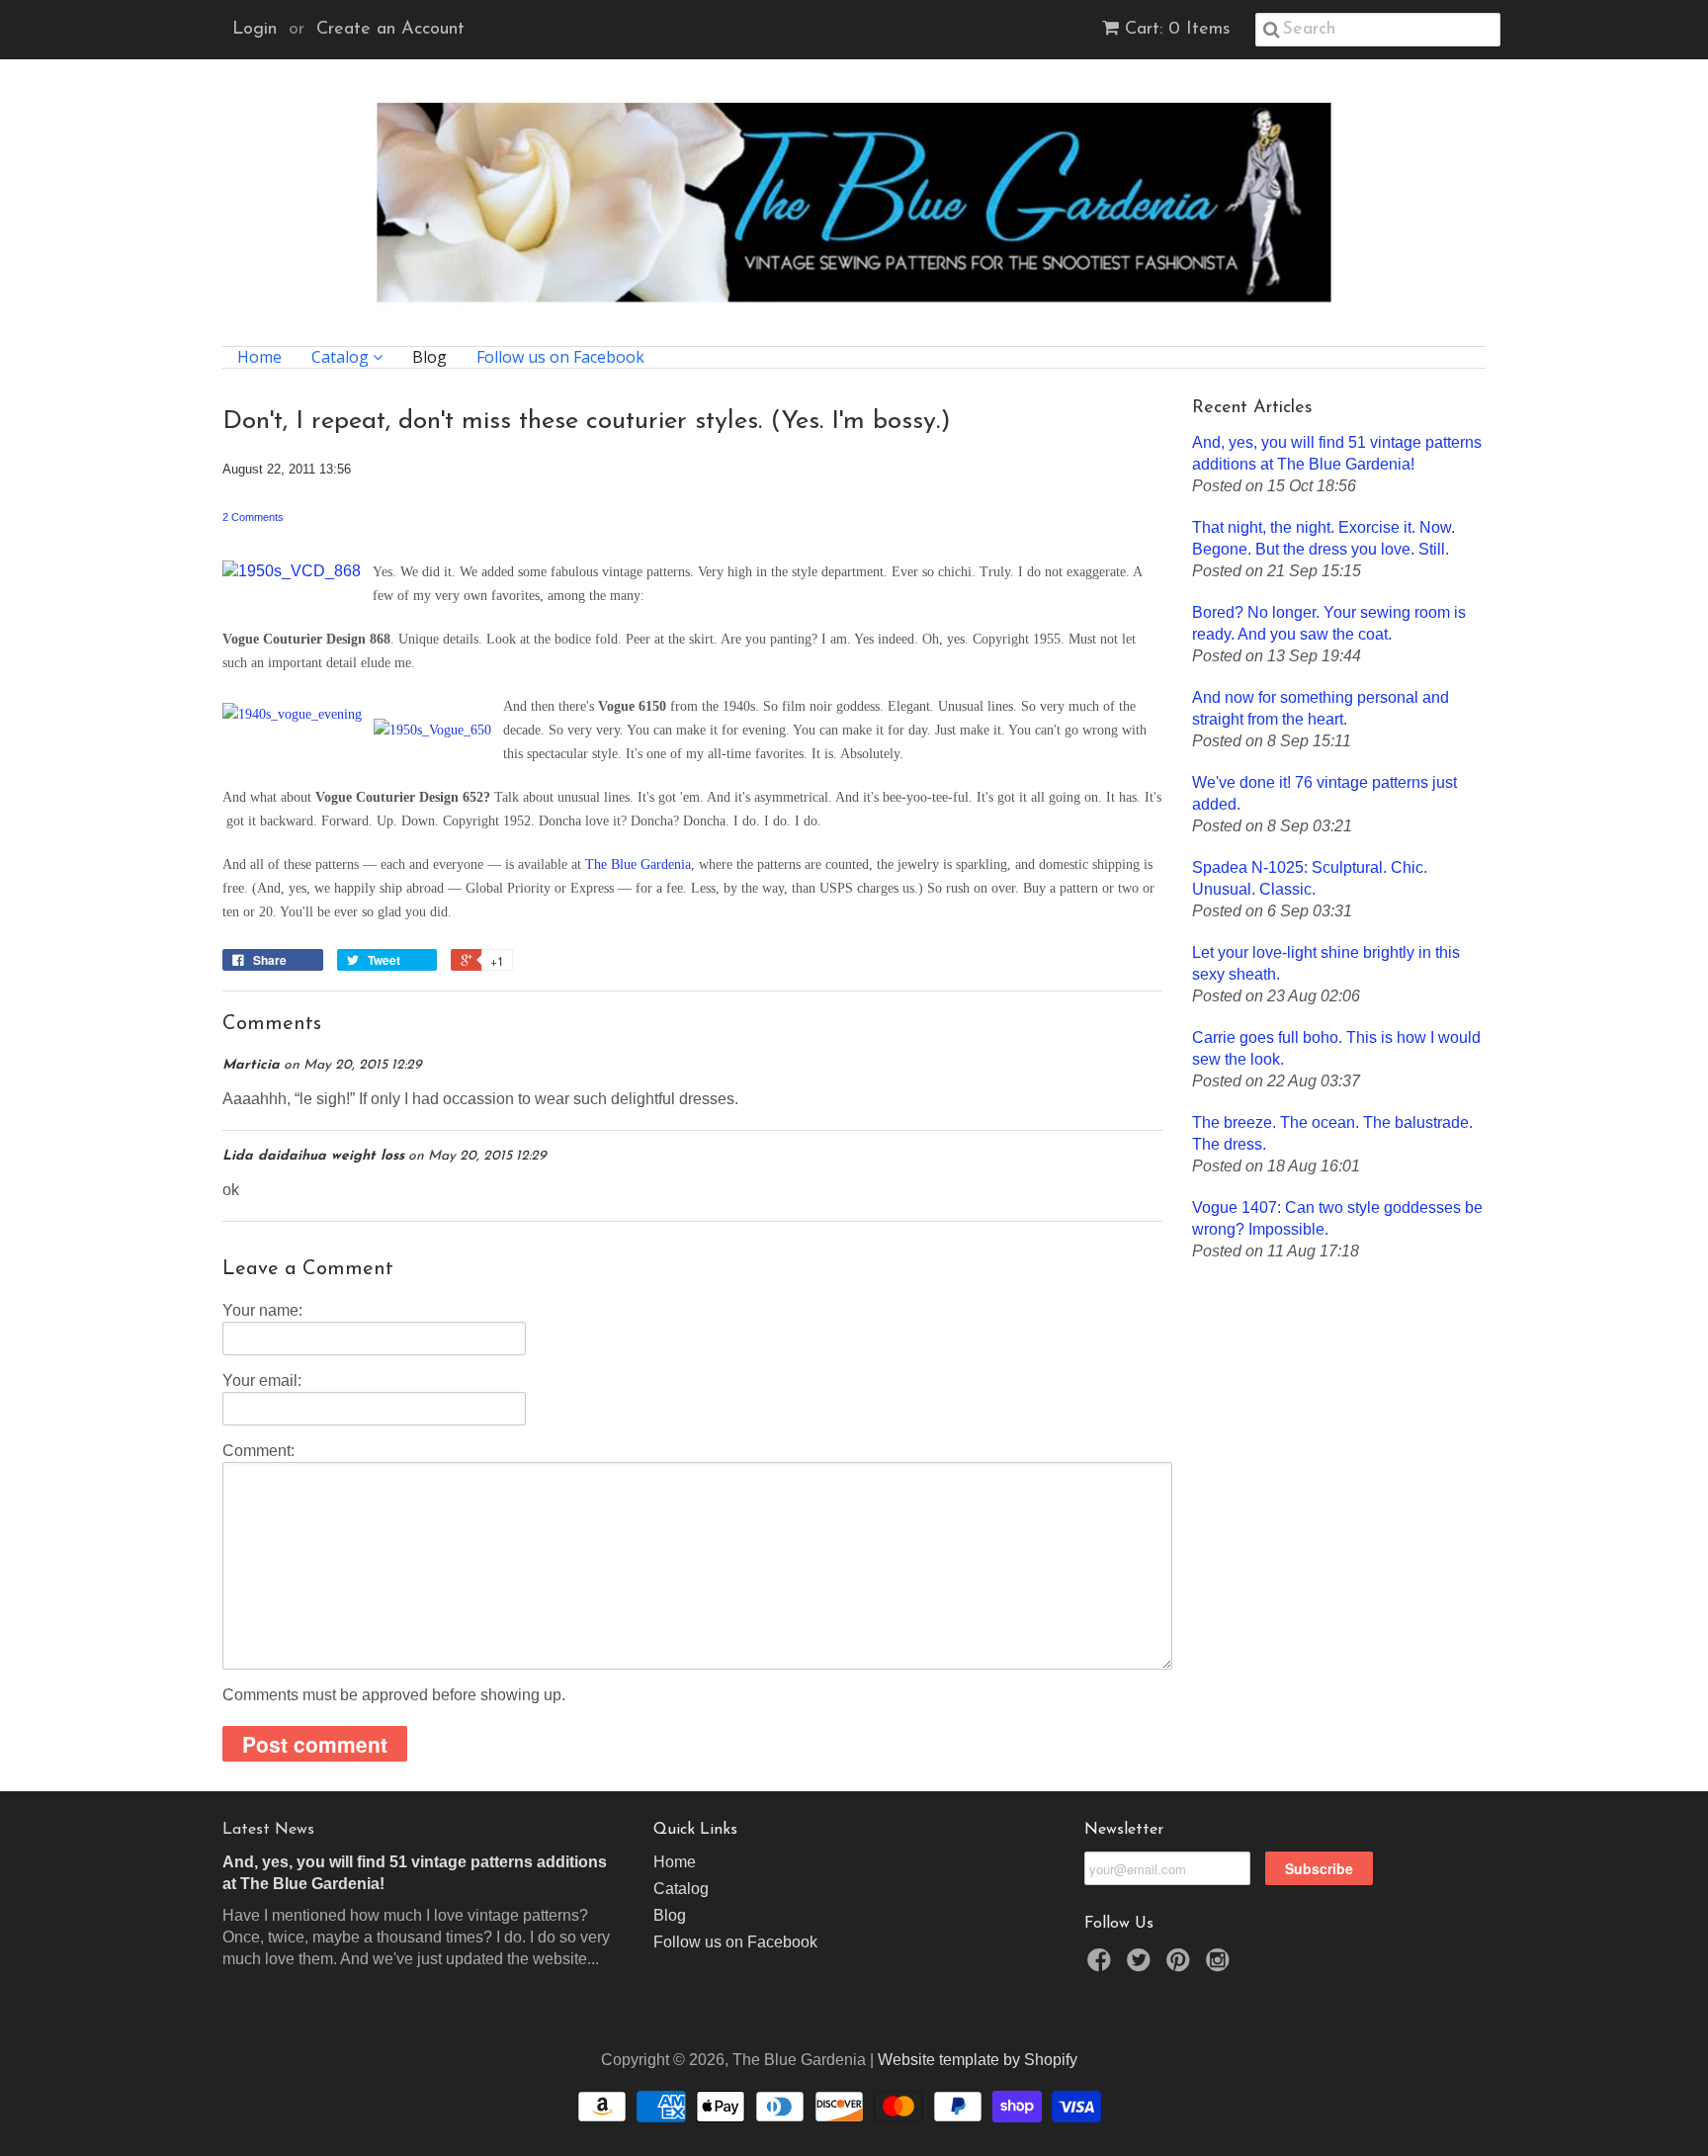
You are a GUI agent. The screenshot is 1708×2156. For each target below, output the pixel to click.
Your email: (262, 1380)
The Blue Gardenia (638, 864)
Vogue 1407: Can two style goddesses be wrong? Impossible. (1337, 1218)
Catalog (342, 357)
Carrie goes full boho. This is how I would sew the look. (1336, 1048)
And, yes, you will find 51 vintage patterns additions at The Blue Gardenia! (1337, 453)
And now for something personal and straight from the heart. (1321, 708)
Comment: (258, 1451)
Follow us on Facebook (560, 357)
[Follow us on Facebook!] (1102, 1966)
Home (259, 357)
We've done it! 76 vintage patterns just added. (1324, 793)
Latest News (268, 1830)
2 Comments (253, 517)
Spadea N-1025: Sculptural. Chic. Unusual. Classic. (1310, 878)
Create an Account (390, 30)
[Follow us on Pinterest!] (1181, 1966)
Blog (429, 357)
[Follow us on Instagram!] (1221, 1966)
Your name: (262, 1310)
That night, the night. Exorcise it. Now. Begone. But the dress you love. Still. (1324, 538)
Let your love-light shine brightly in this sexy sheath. (1326, 963)
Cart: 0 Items (1178, 30)
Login (255, 30)
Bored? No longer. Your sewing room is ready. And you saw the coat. (1329, 623)
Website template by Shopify (978, 2060)
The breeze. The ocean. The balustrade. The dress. (1332, 1133)
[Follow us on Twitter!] (1142, 1966)
